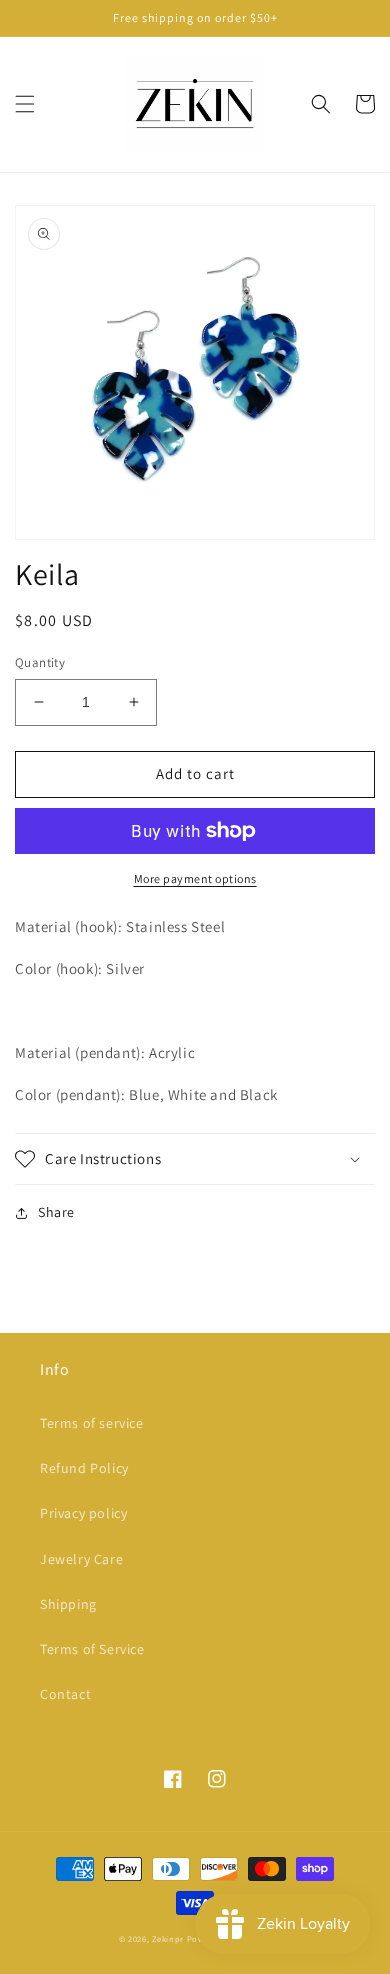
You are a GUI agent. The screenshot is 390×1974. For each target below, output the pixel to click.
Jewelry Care (81, 1559)
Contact (65, 1694)
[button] (25, 104)
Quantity (40, 662)
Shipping (68, 1604)
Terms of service (92, 1423)
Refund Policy (84, 1468)
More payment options (195, 878)
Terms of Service (92, 1649)
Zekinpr (168, 1938)
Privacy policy (83, 1513)
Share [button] (56, 1212)
